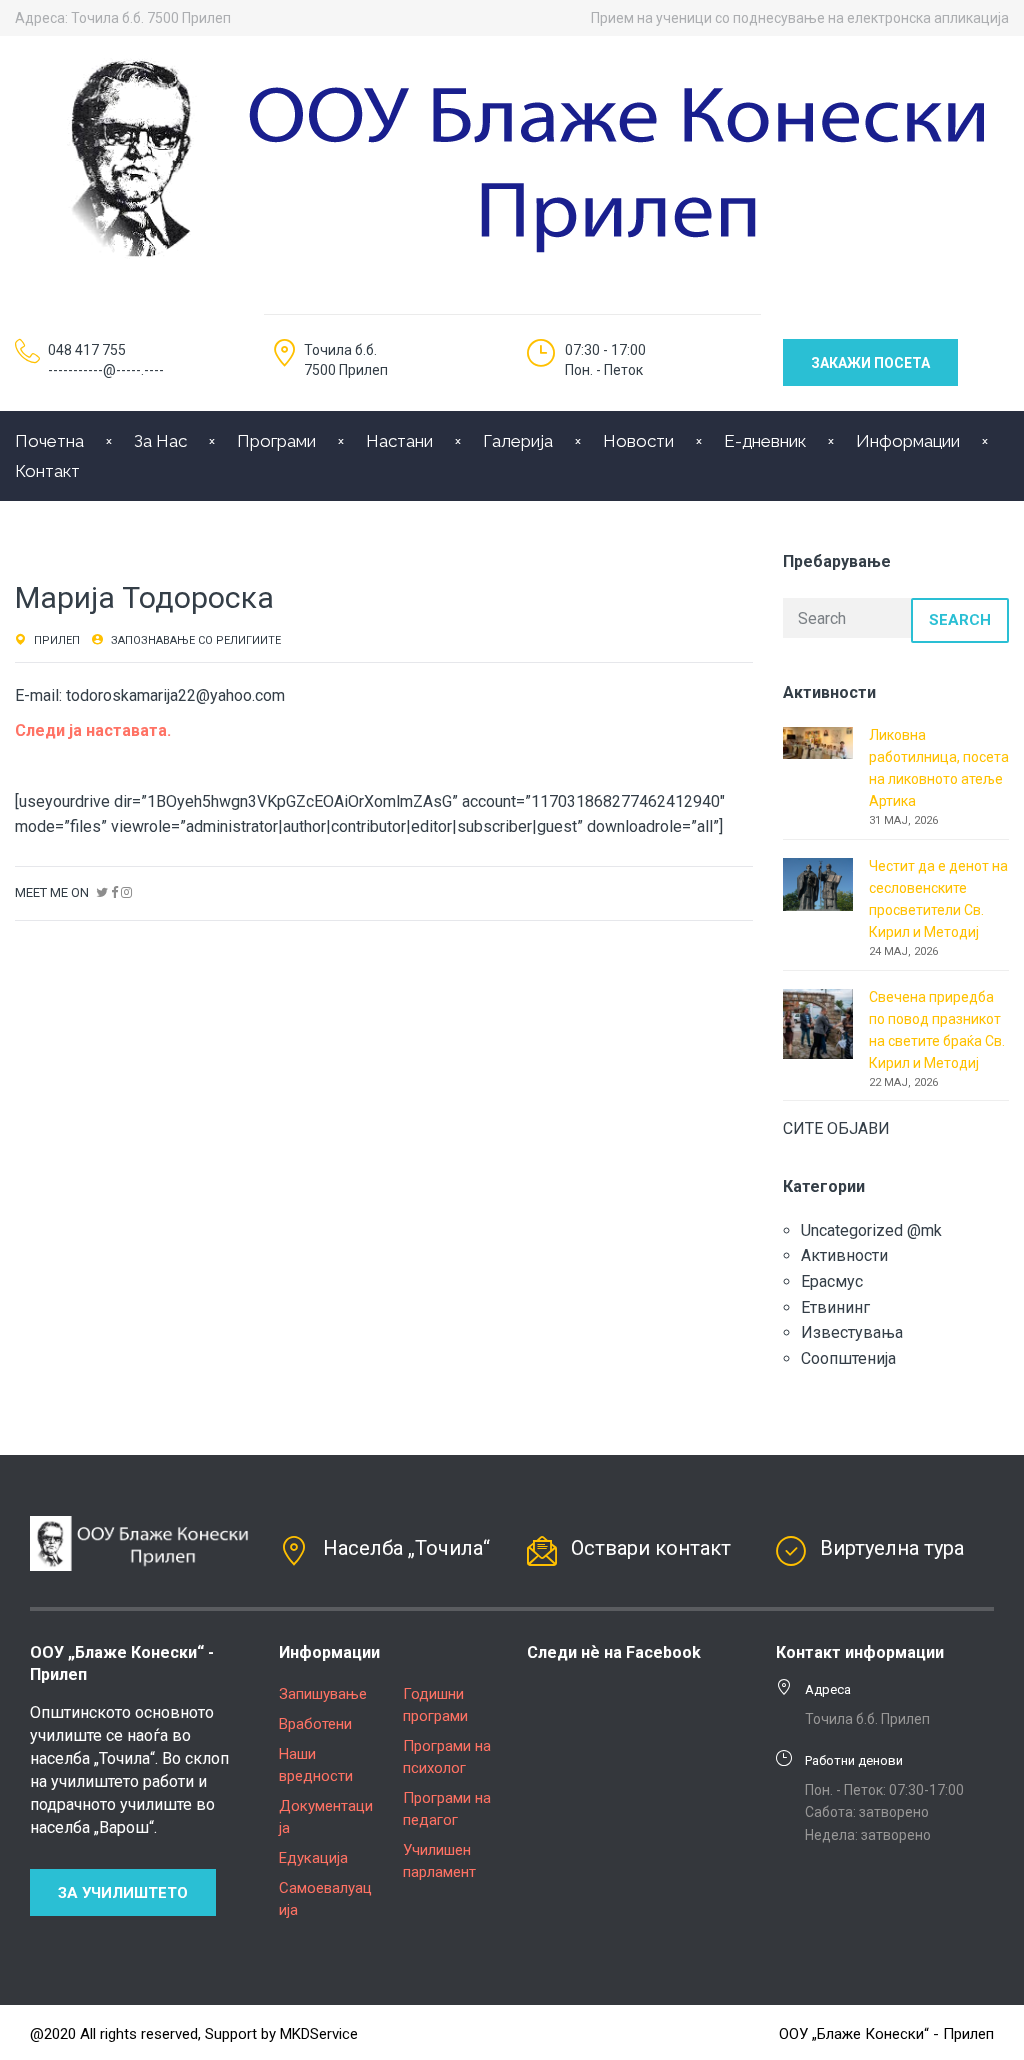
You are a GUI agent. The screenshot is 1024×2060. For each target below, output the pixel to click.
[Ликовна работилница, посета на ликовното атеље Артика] (818, 741)
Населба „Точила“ (406, 1548)
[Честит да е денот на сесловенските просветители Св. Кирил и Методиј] (818, 883)
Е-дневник (765, 441)
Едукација (313, 1858)
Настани (399, 441)
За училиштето (123, 1893)
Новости (638, 441)
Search (960, 620)
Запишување (323, 1694)
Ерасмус (832, 1281)
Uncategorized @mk (871, 1230)
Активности (844, 1255)
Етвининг (835, 1307)
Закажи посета (870, 363)
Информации (908, 441)
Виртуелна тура (892, 1548)
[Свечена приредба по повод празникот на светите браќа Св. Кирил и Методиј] (818, 1022)
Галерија (518, 441)
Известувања (852, 1332)
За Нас (160, 441)
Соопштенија (848, 1358)
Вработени (315, 1724)
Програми (276, 441)
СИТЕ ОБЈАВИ (836, 1128)
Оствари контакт (651, 1548)
